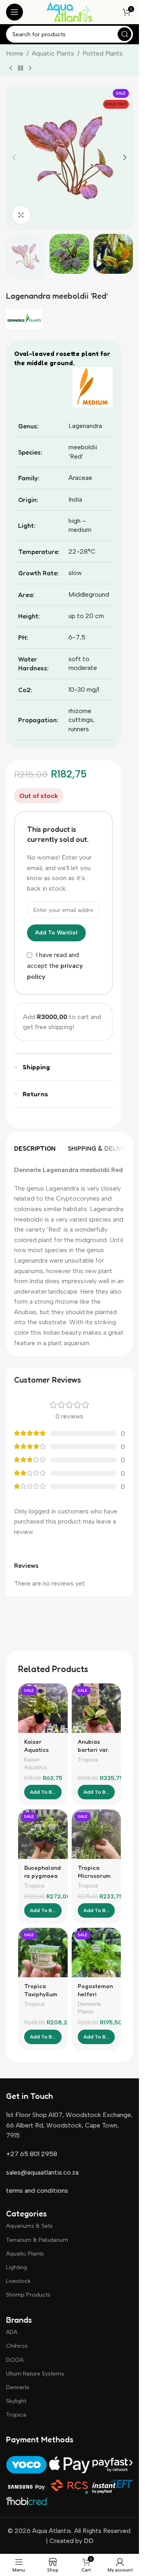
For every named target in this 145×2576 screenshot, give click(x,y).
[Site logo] (69, 11)
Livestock (18, 2281)
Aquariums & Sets (29, 2226)
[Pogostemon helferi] (96, 1953)
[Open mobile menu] (14, 12)
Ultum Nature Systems (35, 2374)
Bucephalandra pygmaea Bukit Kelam (42, 1876)
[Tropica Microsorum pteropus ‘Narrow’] (96, 1834)
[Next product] (30, 68)
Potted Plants (103, 53)
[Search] (124, 34)
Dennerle (18, 2387)
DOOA (15, 2360)
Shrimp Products (28, 2295)
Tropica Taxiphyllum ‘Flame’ (41, 1994)
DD (88, 2541)
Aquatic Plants (53, 53)
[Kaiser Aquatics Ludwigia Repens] (43, 1708)
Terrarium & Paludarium (37, 2240)
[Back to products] (21, 68)
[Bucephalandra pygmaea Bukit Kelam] (43, 1834)
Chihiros (17, 2346)
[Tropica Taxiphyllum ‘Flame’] (43, 1953)
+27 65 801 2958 (32, 2154)
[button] (14, 157)
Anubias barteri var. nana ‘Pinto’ (94, 1750)
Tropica (88, 1759)
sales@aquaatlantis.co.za (42, 2172)
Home (15, 53)
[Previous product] (11, 68)
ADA (12, 2332)
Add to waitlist (56, 933)
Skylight (16, 2401)
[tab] (35, 1148)
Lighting (17, 2267)
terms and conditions (37, 2190)
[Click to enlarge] (21, 215)
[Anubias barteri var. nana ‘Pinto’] (96, 1708)
